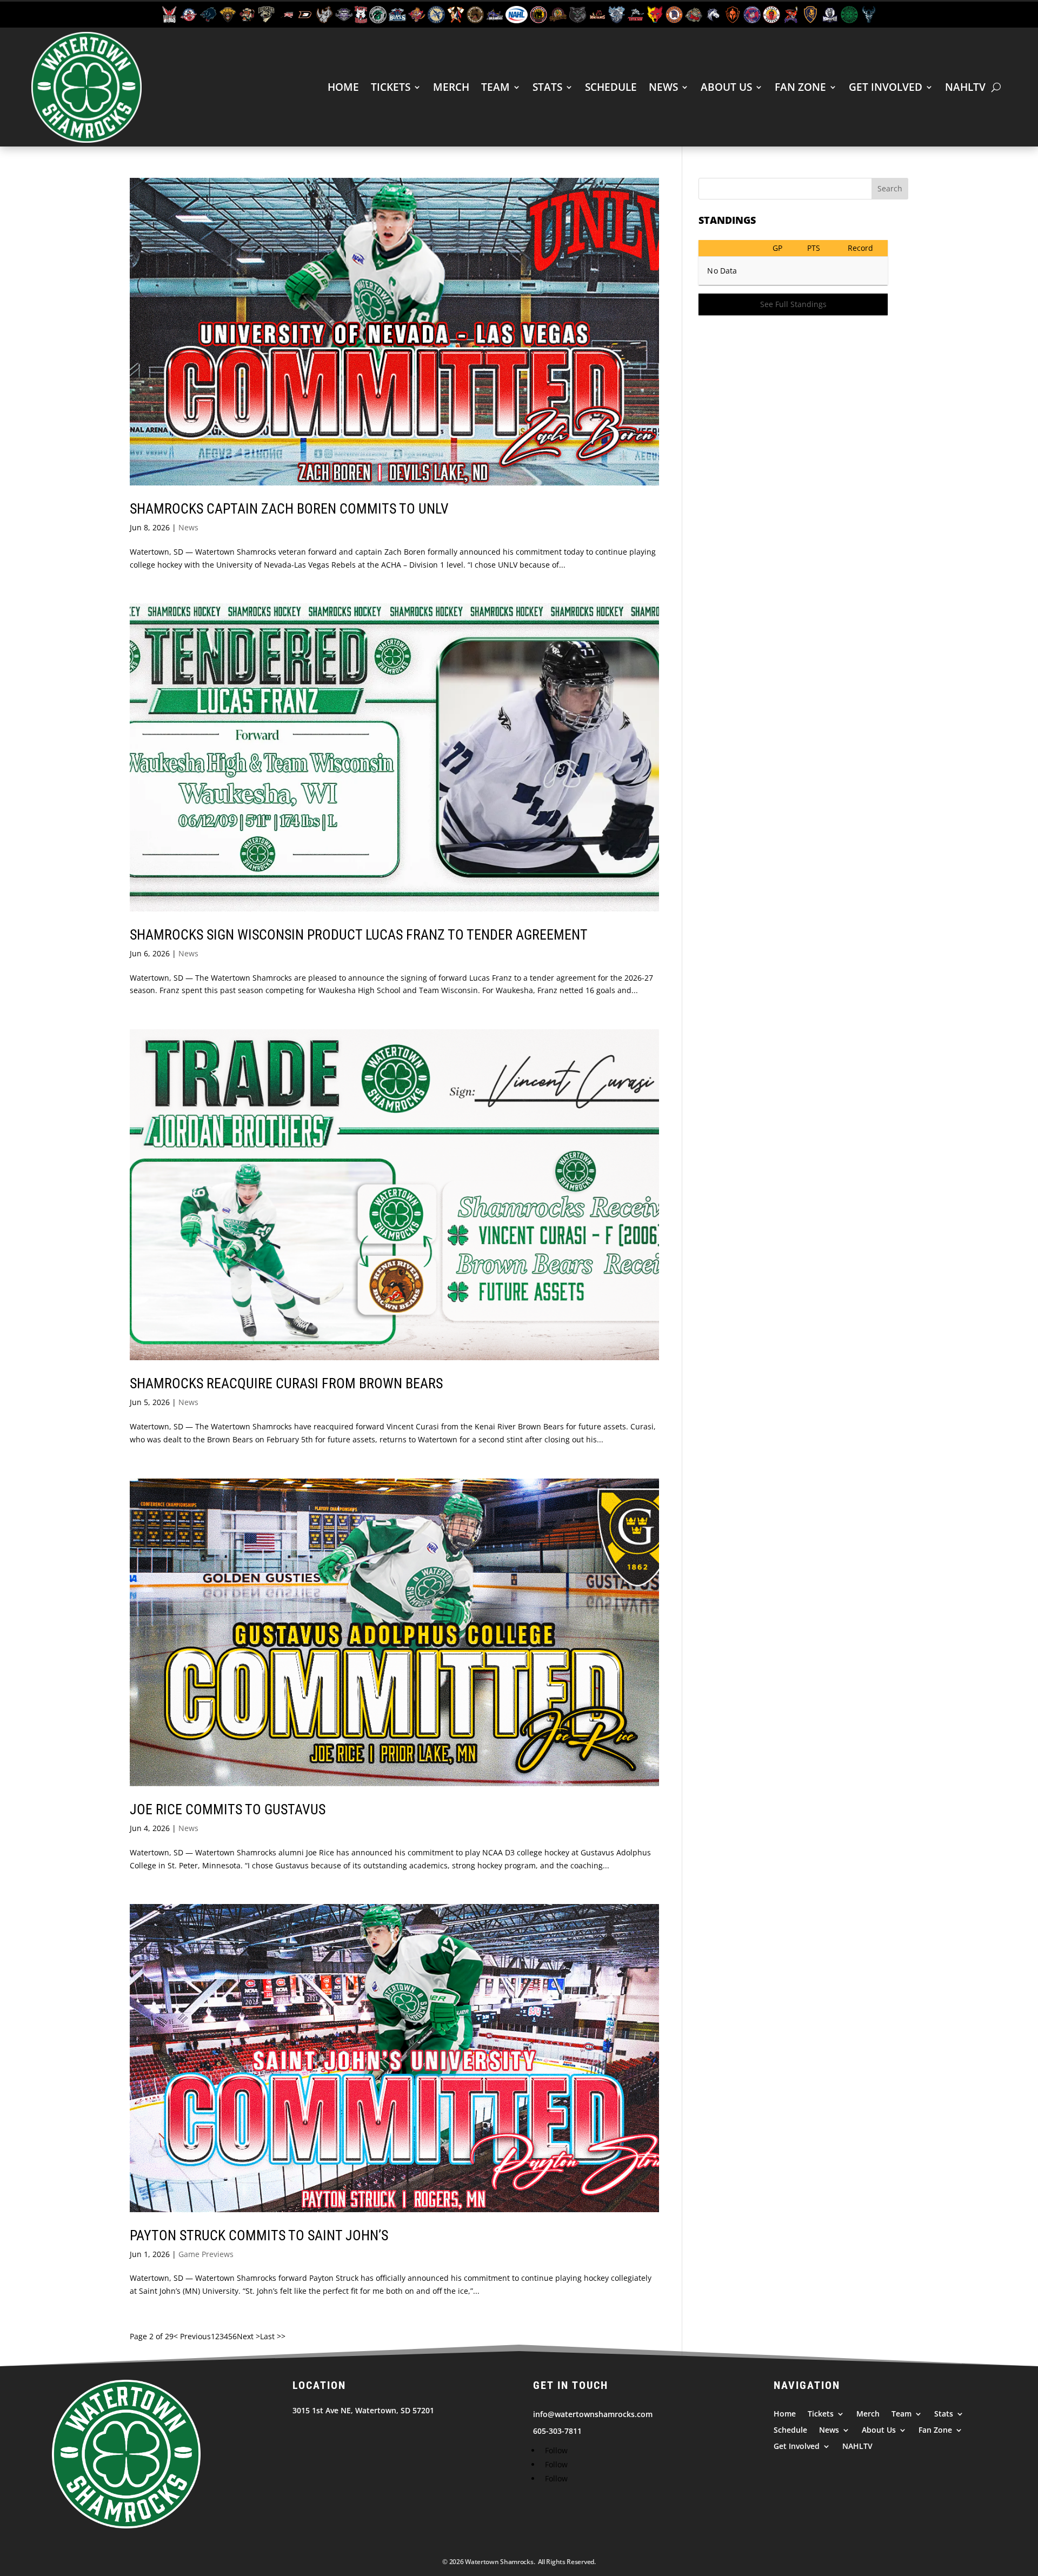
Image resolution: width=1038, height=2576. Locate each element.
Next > (248, 2336)
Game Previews (206, 2254)
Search (890, 188)
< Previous (192, 2336)
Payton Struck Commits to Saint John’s (259, 2235)
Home (343, 87)
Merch (451, 87)
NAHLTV (965, 87)
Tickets (391, 87)
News (663, 87)
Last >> (273, 2336)
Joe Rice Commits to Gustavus (228, 1809)
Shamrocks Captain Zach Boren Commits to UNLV (289, 509)
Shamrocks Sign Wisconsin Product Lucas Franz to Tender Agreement (359, 935)
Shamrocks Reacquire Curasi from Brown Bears (286, 1383)
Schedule (611, 87)
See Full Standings (793, 304)
